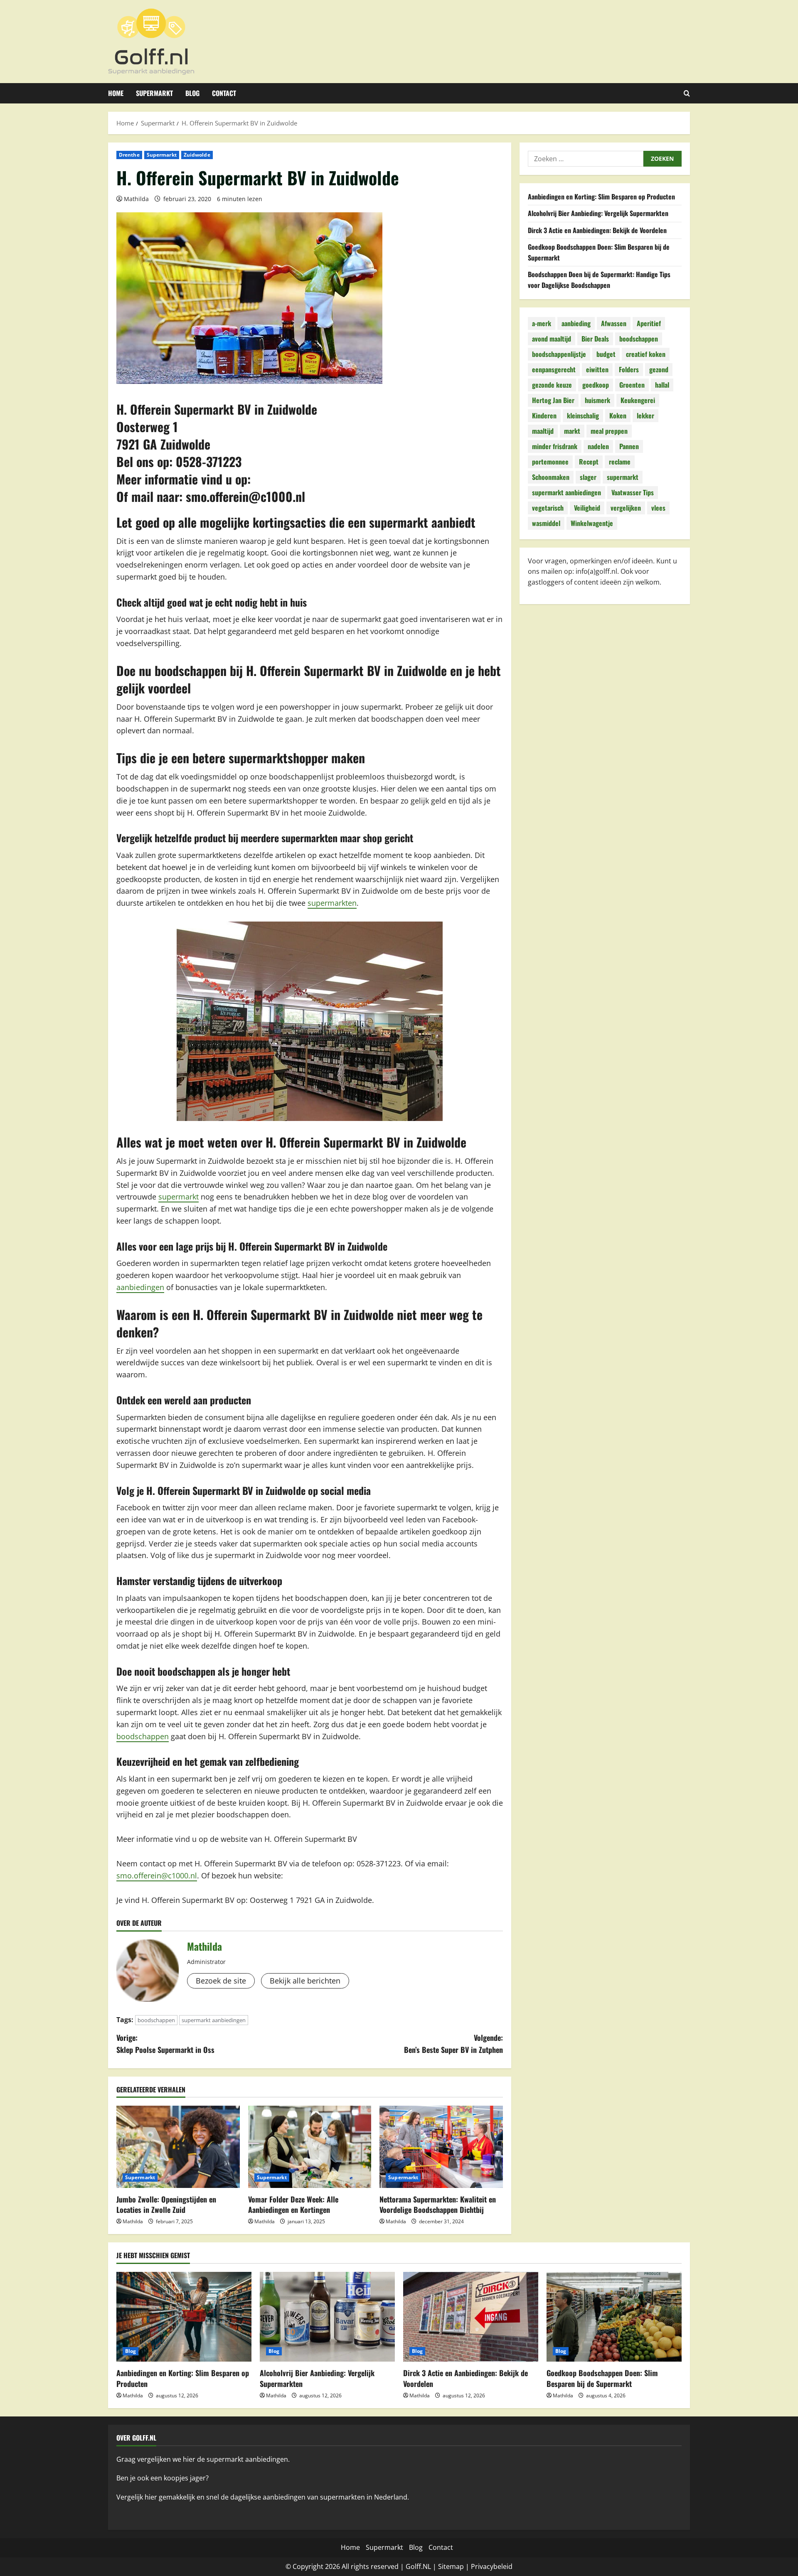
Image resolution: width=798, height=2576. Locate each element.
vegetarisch (548, 508)
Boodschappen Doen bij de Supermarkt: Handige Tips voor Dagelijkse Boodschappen (599, 280)
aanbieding (576, 324)
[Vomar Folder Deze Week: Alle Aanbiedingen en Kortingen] (310, 2147)
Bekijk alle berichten (305, 1981)
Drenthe (129, 155)
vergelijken (626, 508)
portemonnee (550, 462)
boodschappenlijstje (559, 354)
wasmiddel (546, 524)
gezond (659, 370)
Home (116, 93)
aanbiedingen (140, 1287)
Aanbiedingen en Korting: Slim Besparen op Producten (601, 197)
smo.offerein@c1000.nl (245, 496)
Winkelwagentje (592, 524)
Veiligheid (587, 508)
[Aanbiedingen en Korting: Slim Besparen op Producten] (184, 2317)
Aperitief (649, 324)
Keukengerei (638, 401)
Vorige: (165, 2044)
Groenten (632, 385)
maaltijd (543, 431)
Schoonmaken (551, 477)
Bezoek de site (221, 1981)
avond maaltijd (552, 339)
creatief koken (646, 354)
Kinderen (544, 416)
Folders (629, 370)
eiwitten (597, 370)
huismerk (597, 401)
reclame (620, 462)
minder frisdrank (555, 447)
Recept (589, 462)
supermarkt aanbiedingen (214, 2020)
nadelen (598, 447)
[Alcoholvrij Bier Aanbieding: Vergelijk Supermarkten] (327, 2317)
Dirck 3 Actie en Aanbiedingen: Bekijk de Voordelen (597, 230)
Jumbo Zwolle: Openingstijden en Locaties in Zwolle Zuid (166, 2204)
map (457, 2566)
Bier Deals (595, 339)
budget (606, 354)
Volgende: (453, 2044)
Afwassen (614, 324)
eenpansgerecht (554, 370)
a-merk (542, 324)
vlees (658, 508)
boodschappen (143, 1736)
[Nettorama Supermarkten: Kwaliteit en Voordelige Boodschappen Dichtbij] (441, 2147)
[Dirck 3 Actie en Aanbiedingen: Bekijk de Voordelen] (471, 2317)
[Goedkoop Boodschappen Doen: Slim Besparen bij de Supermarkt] (614, 2317)
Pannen (629, 447)
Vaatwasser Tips (633, 493)
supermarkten (332, 903)
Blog (192, 93)
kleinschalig (583, 416)
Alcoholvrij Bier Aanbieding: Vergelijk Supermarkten (598, 214)
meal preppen (609, 431)
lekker (645, 416)
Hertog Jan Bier (553, 401)
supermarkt (179, 1197)
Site (444, 2566)
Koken (618, 416)
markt (572, 431)
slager (588, 477)
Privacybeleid (492, 2566)
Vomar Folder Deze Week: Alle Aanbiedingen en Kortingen (293, 2204)
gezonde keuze (552, 385)
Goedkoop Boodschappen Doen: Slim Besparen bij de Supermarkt (602, 2378)
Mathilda (136, 199)
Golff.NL (418, 2566)
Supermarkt (154, 93)
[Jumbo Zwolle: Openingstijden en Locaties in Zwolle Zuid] (178, 2147)
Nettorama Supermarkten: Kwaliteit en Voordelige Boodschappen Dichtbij (438, 2204)
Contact (224, 93)
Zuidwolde (197, 155)
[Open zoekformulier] (687, 93)
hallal (662, 385)
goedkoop (596, 385)
